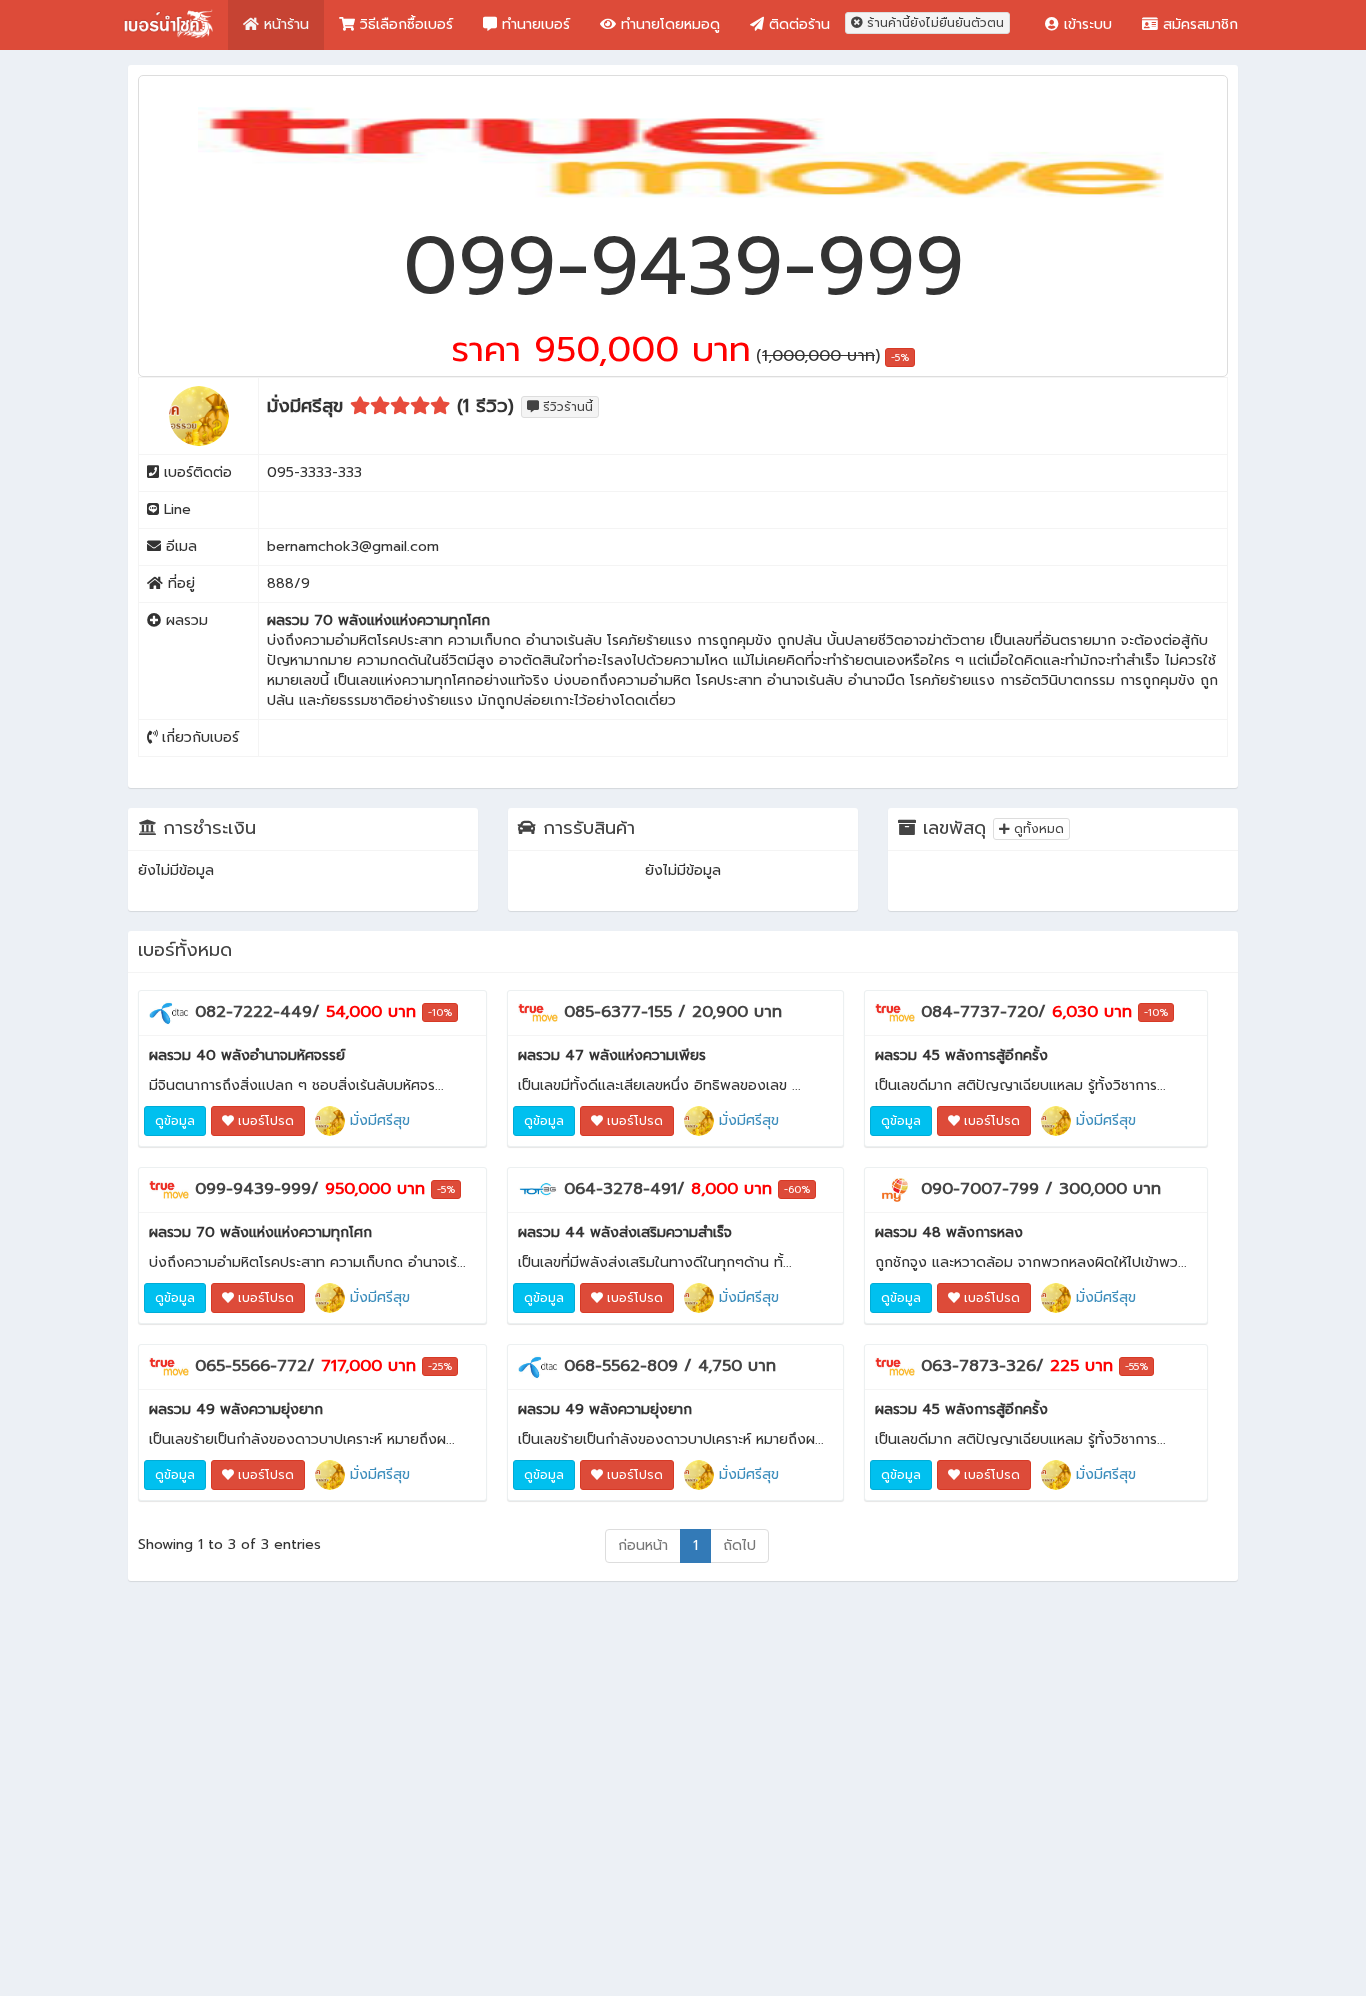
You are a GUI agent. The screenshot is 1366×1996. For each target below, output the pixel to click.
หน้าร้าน (284, 24)
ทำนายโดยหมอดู (668, 24)
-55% (1136, 1366)
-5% (900, 357)
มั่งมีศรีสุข (377, 1120)
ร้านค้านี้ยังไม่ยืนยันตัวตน (933, 23)
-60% (797, 1189)
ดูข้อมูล (175, 1121)
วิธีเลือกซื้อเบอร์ (404, 24)
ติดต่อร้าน (797, 24)
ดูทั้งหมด (1037, 829)
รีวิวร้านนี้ (566, 407)
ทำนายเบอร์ (533, 24)
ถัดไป (739, 1545)
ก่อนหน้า (643, 1545)
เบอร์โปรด (264, 1121)
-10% (440, 1012)
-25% (440, 1366)
